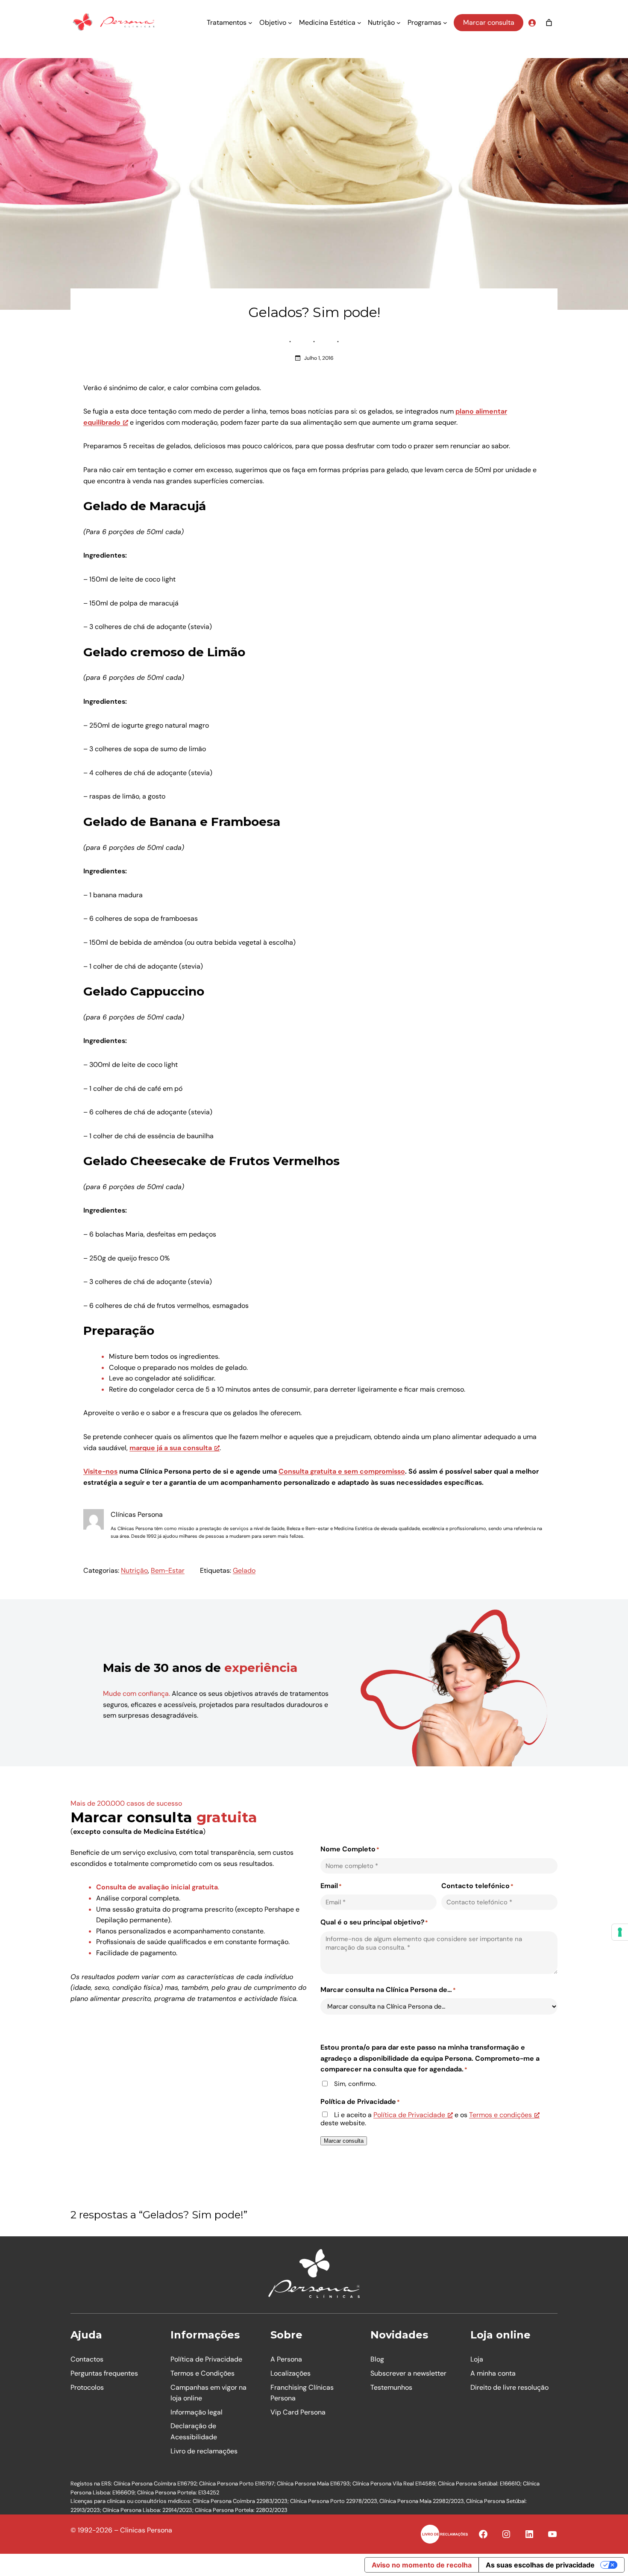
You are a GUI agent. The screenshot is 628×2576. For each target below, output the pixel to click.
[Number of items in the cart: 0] (549, 23)
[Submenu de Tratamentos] (250, 23)
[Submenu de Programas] (445, 23)
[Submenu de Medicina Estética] (359, 23)
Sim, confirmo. (355, 2084)
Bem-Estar (168, 1570)
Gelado (244, 1570)
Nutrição (134, 1570)
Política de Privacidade (409, 2115)
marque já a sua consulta (171, 1448)
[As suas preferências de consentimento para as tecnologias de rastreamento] (620, 1932)
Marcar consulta (489, 22)
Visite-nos (100, 1471)
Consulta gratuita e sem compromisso (342, 1471)
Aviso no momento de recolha (422, 2565)
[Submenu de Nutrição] (399, 23)
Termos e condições (500, 2115)
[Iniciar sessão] (532, 23)
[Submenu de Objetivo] (290, 23)
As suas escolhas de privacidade (540, 2565)
